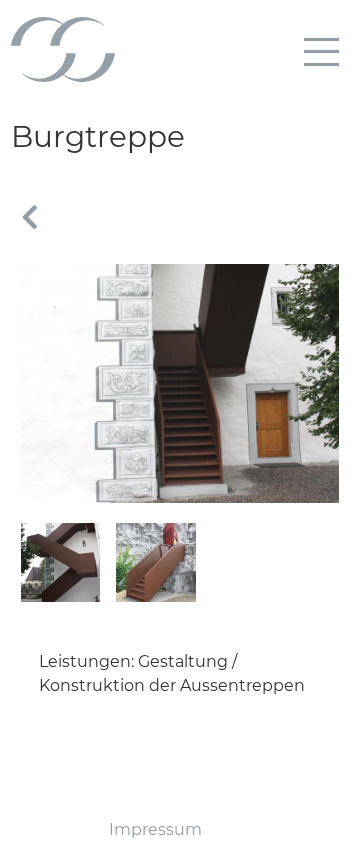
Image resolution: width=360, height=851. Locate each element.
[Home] (63, 41)
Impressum (155, 829)
